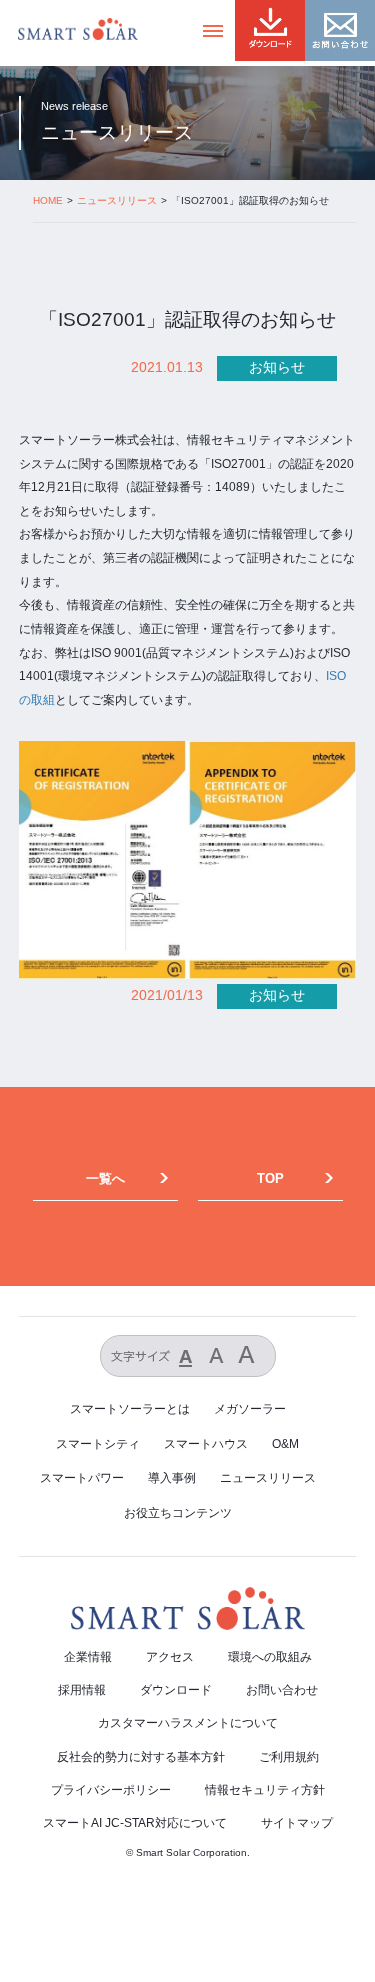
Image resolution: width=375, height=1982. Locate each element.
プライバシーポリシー (111, 1790)
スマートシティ (98, 1444)
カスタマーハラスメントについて (188, 1723)
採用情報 (82, 1690)
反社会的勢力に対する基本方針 (141, 1757)
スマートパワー (82, 1478)
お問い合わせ (282, 1690)
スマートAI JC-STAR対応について (135, 1823)
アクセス (170, 1657)
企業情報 (88, 1657)
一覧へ (105, 1178)
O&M (285, 1444)
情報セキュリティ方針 (265, 1790)
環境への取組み (270, 1657)
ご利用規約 (289, 1757)
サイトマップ (297, 1823)
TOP (270, 1178)
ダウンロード (176, 1690)
